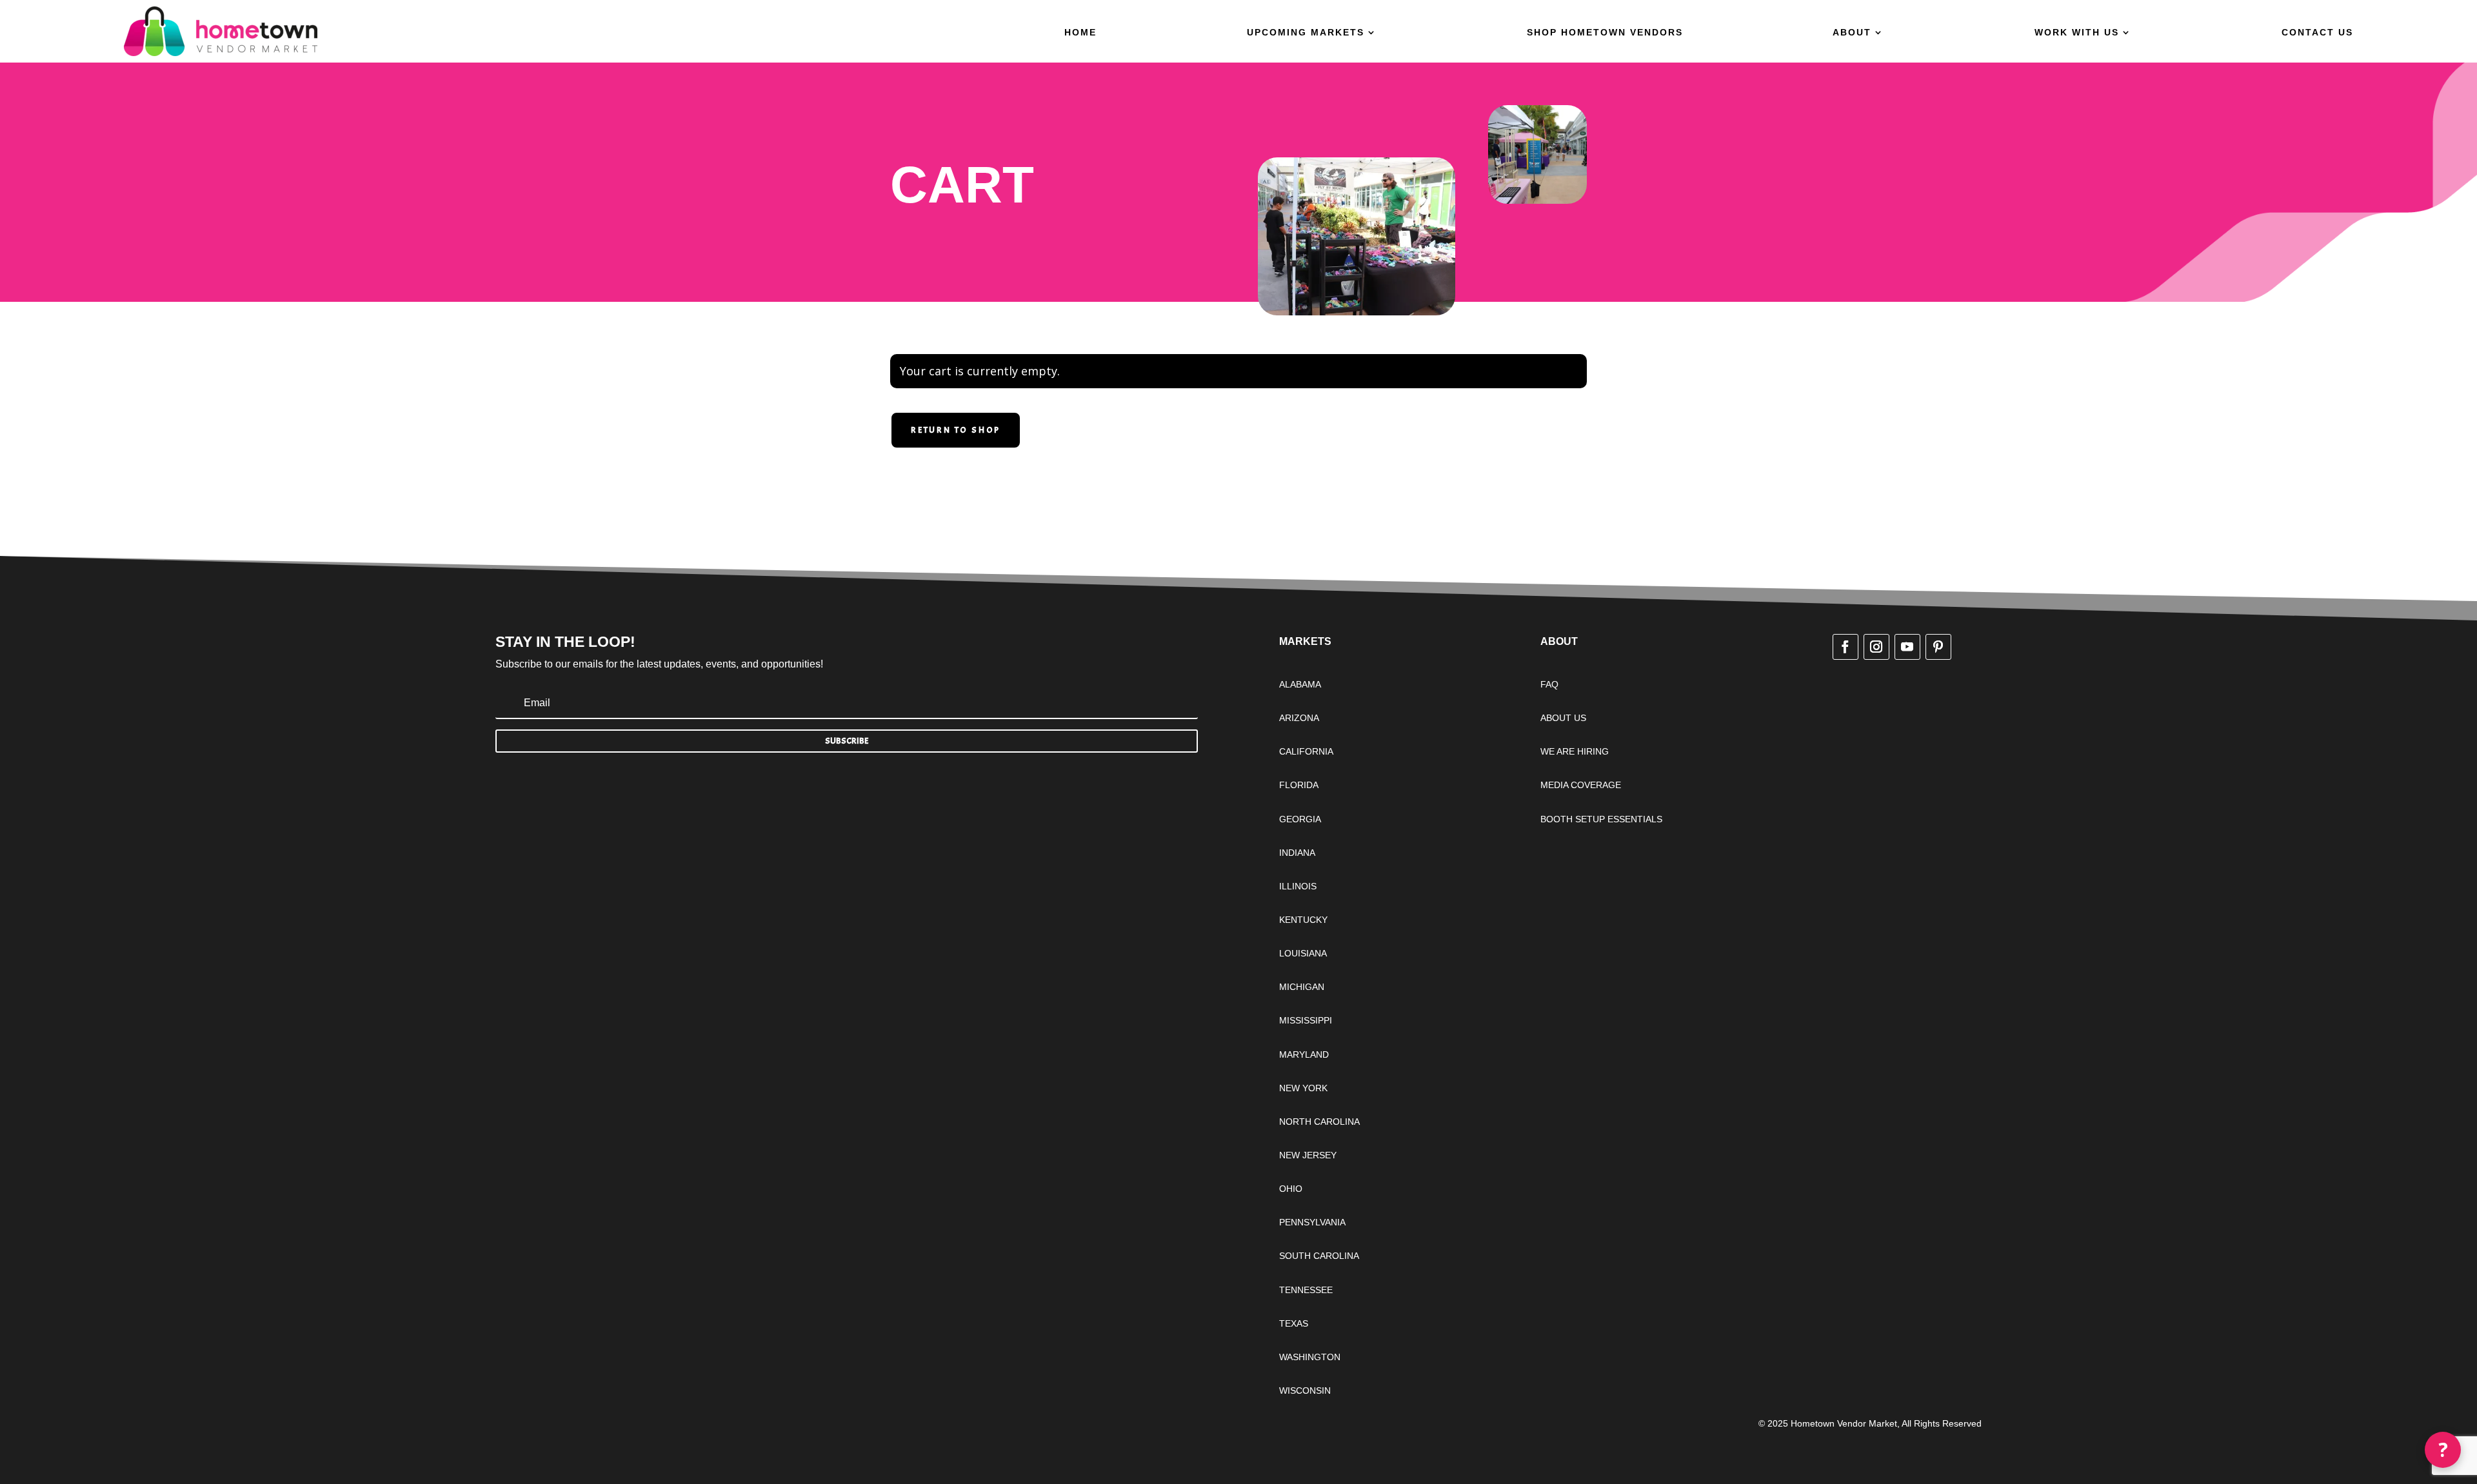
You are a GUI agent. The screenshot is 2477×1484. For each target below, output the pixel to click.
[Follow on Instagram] (1876, 647)
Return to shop (956, 430)
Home (1080, 33)
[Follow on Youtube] (1907, 647)
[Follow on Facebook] (1845, 647)
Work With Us (2077, 33)
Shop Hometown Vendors (1605, 33)
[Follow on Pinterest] (1938, 647)
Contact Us (2317, 33)
